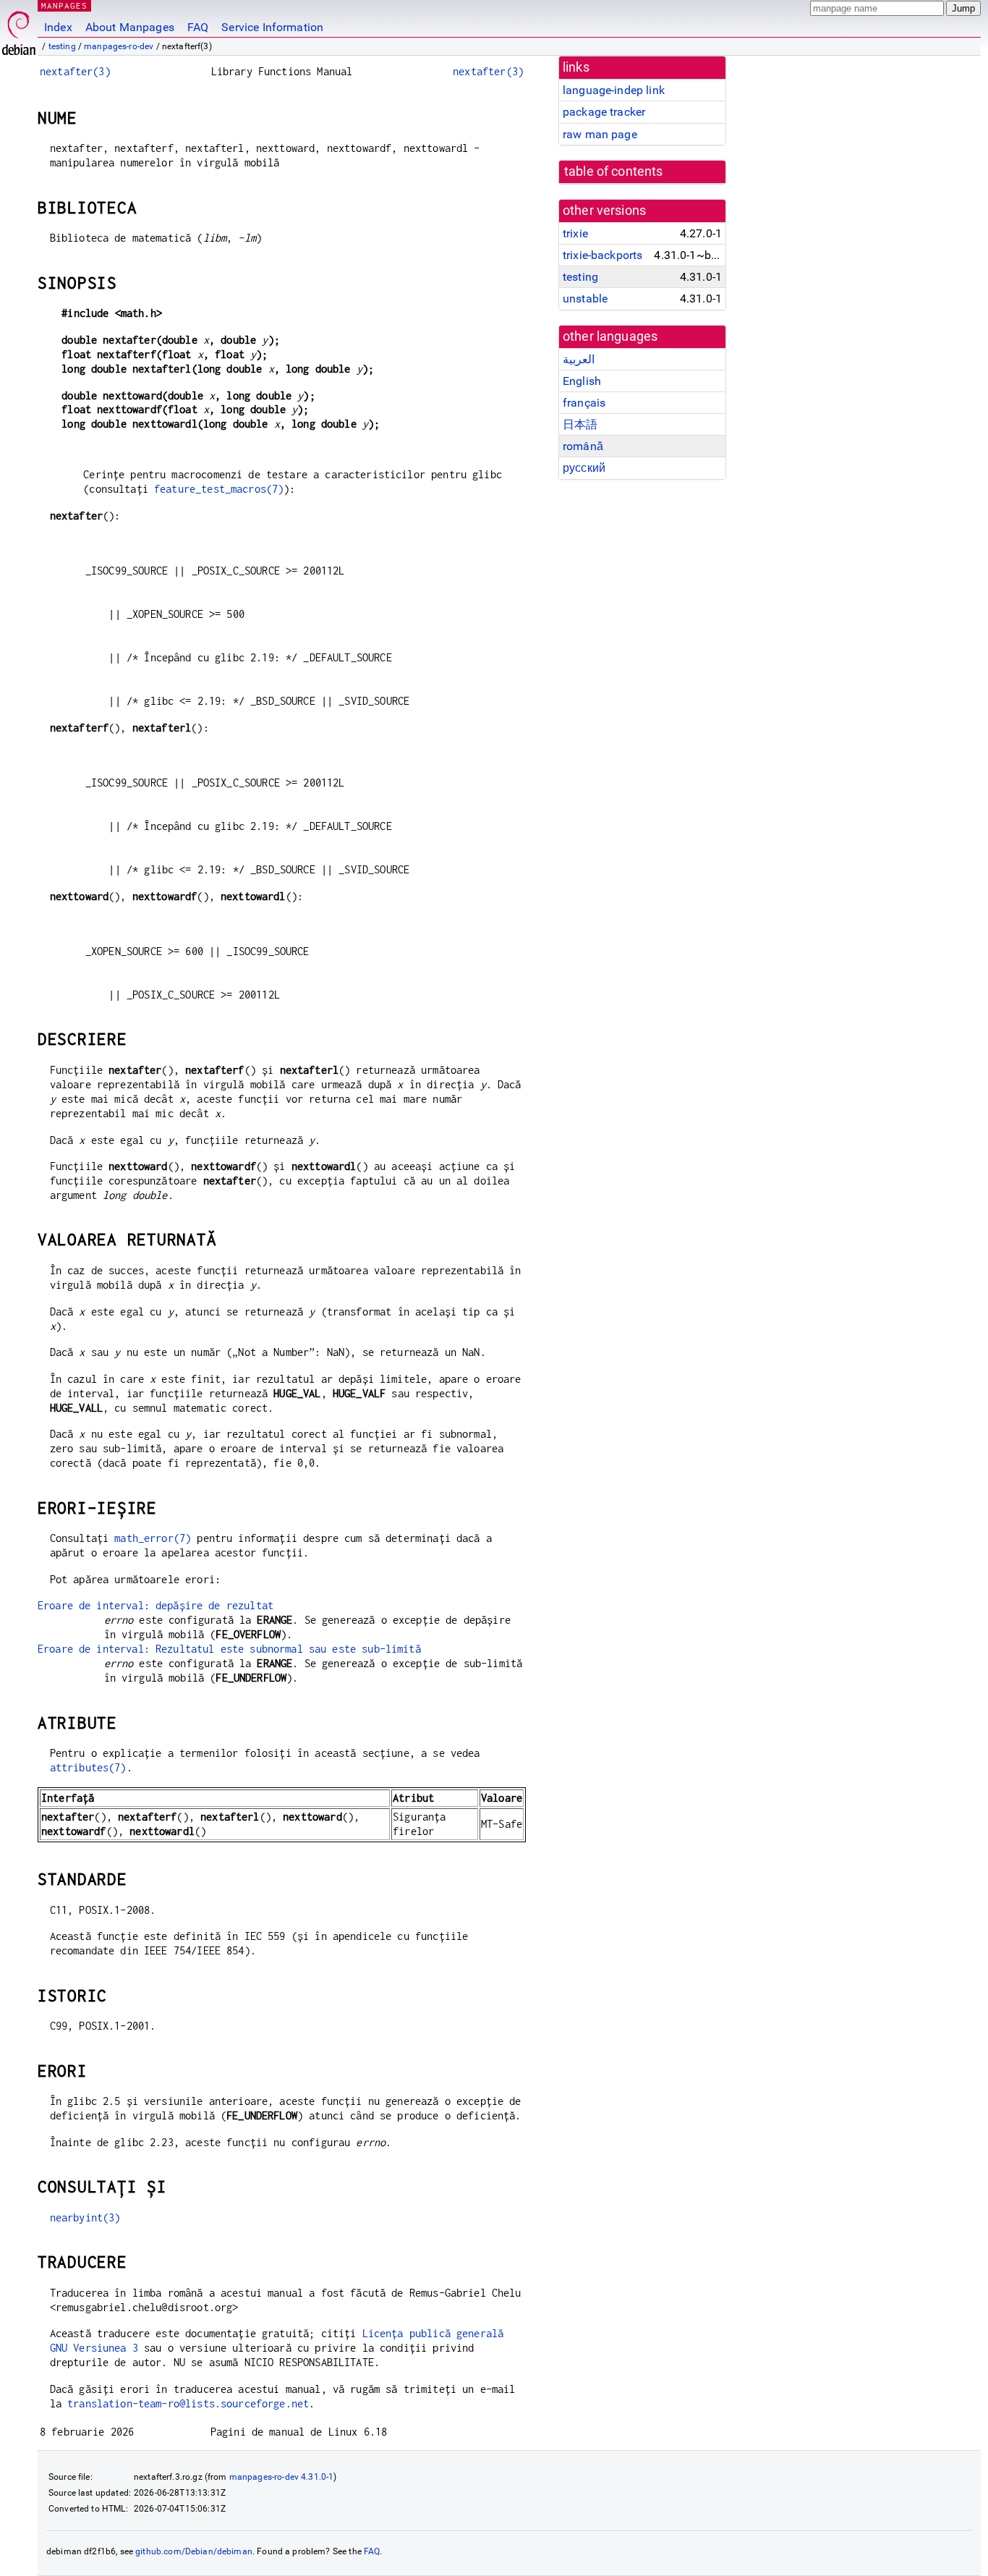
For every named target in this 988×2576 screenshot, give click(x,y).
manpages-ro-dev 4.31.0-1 (282, 2477)
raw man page (600, 134)
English (582, 381)
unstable (585, 298)
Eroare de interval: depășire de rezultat (156, 1605)
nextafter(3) (75, 71)
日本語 (580, 424)
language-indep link (614, 90)
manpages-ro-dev (119, 46)
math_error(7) (153, 1538)
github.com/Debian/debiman (194, 2551)
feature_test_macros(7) (219, 489)
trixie (575, 233)
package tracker (604, 112)
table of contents (614, 171)
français (584, 403)
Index (58, 27)
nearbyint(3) (85, 2217)
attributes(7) (88, 1767)
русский (584, 468)
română (583, 446)
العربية (579, 359)
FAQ (198, 27)
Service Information (272, 27)
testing (62, 46)
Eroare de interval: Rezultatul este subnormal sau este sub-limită (229, 1649)
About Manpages (130, 27)
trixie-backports (602, 255)
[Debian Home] (19, 29)
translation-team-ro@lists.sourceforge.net (188, 2403)
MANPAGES (64, 5)
